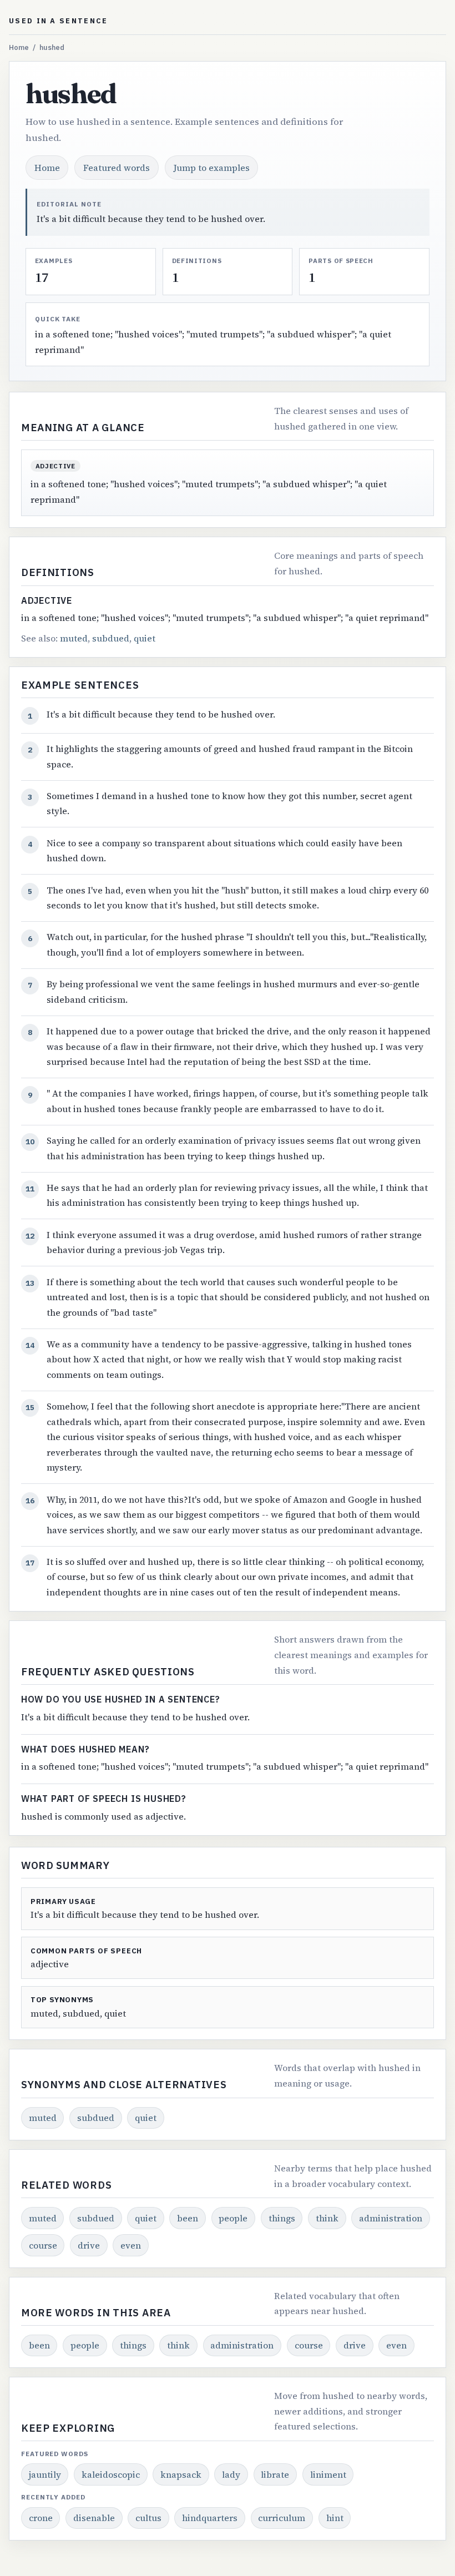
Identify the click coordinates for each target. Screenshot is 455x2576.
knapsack (181, 2474)
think (327, 2218)
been (188, 2218)
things (282, 2218)
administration (391, 2218)
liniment (328, 2474)
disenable (94, 2518)
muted (74, 638)
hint (335, 2518)
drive (89, 2245)
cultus (148, 2518)
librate (275, 2474)
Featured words (117, 168)
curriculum (282, 2518)
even (131, 2245)
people (233, 2218)
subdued (111, 638)
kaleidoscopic (111, 2474)
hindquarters (210, 2518)
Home (19, 47)
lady (231, 2474)
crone (41, 2518)
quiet (145, 638)
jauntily (45, 2474)
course (43, 2245)
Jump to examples (212, 168)
